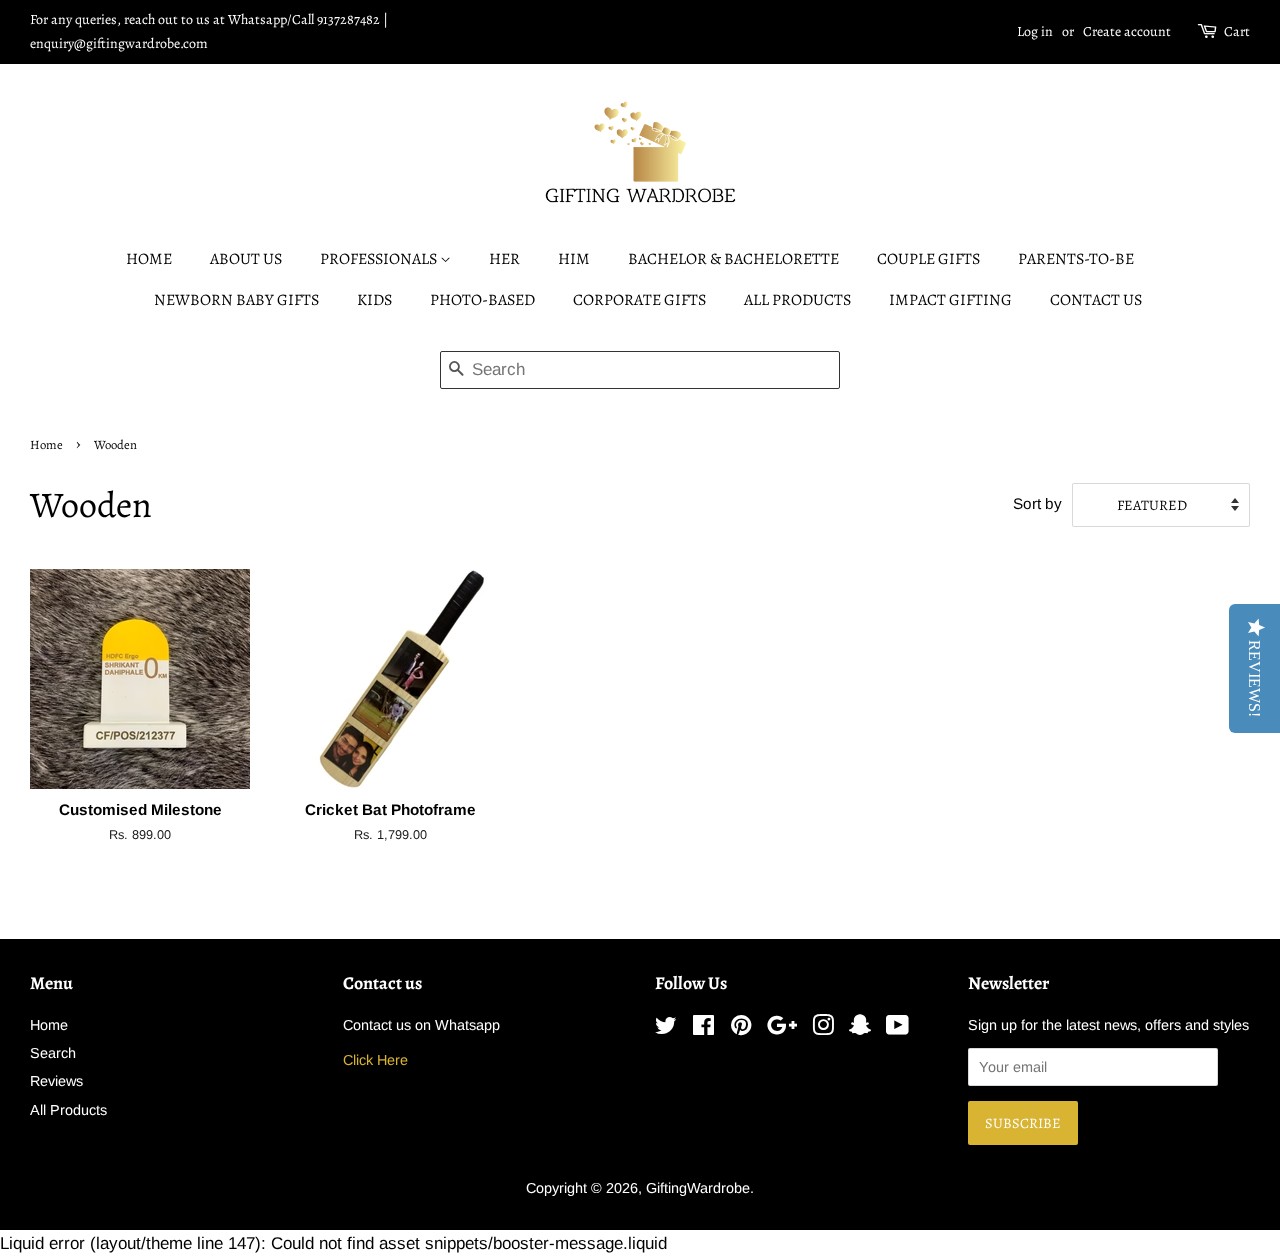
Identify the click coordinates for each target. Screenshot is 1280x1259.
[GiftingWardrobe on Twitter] (666, 1029)
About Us (246, 259)
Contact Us (1096, 300)
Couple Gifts (928, 259)
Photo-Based (482, 300)
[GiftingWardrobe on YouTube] (897, 1029)
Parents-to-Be (1076, 259)
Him (574, 259)
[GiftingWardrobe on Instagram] (823, 1029)
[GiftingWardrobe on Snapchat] (860, 1029)
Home (149, 259)
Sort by (1037, 503)
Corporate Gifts (639, 300)
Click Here (375, 1060)
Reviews (56, 1081)
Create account (1127, 31)
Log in (1035, 31)
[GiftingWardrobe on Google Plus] (782, 1029)
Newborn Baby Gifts (236, 300)
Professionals (380, 259)
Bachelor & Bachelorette (733, 259)
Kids (374, 300)
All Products (797, 300)
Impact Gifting (950, 300)
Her (504, 259)
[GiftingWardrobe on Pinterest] (741, 1029)
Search (53, 1053)
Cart (1237, 31)
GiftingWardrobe (698, 1188)
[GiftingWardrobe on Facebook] (703, 1029)
